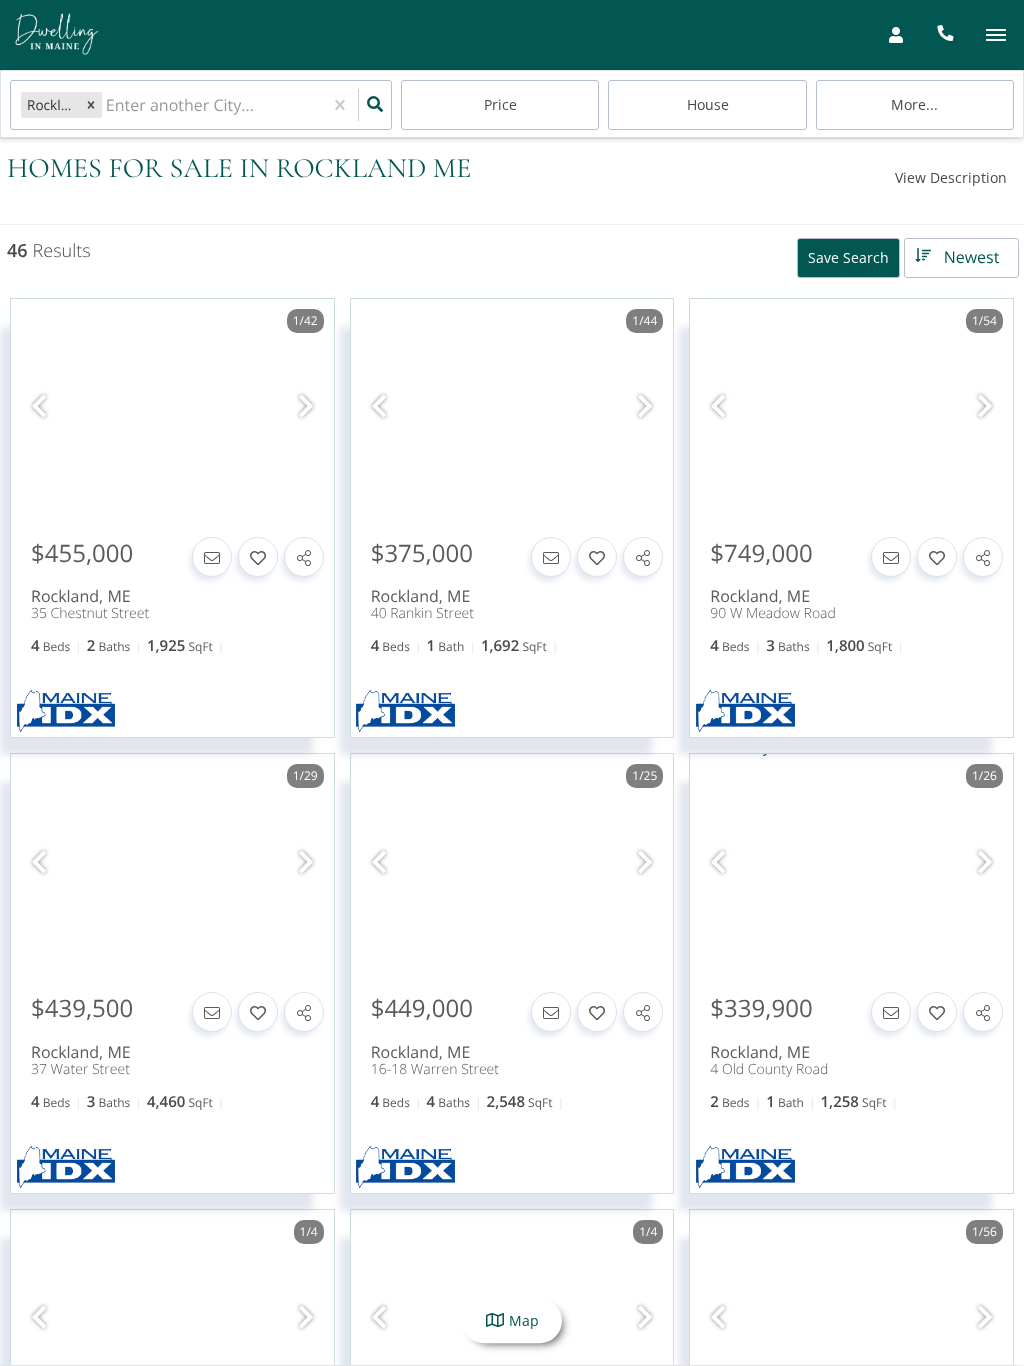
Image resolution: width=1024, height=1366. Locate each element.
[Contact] (212, 557)
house (708, 104)
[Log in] (895, 35)
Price (500, 104)
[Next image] (306, 406)
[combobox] (108, 105)
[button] (91, 104)
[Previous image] (39, 406)
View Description (951, 177)
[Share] (304, 557)
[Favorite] (258, 557)
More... (914, 104)
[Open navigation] (995, 35)
